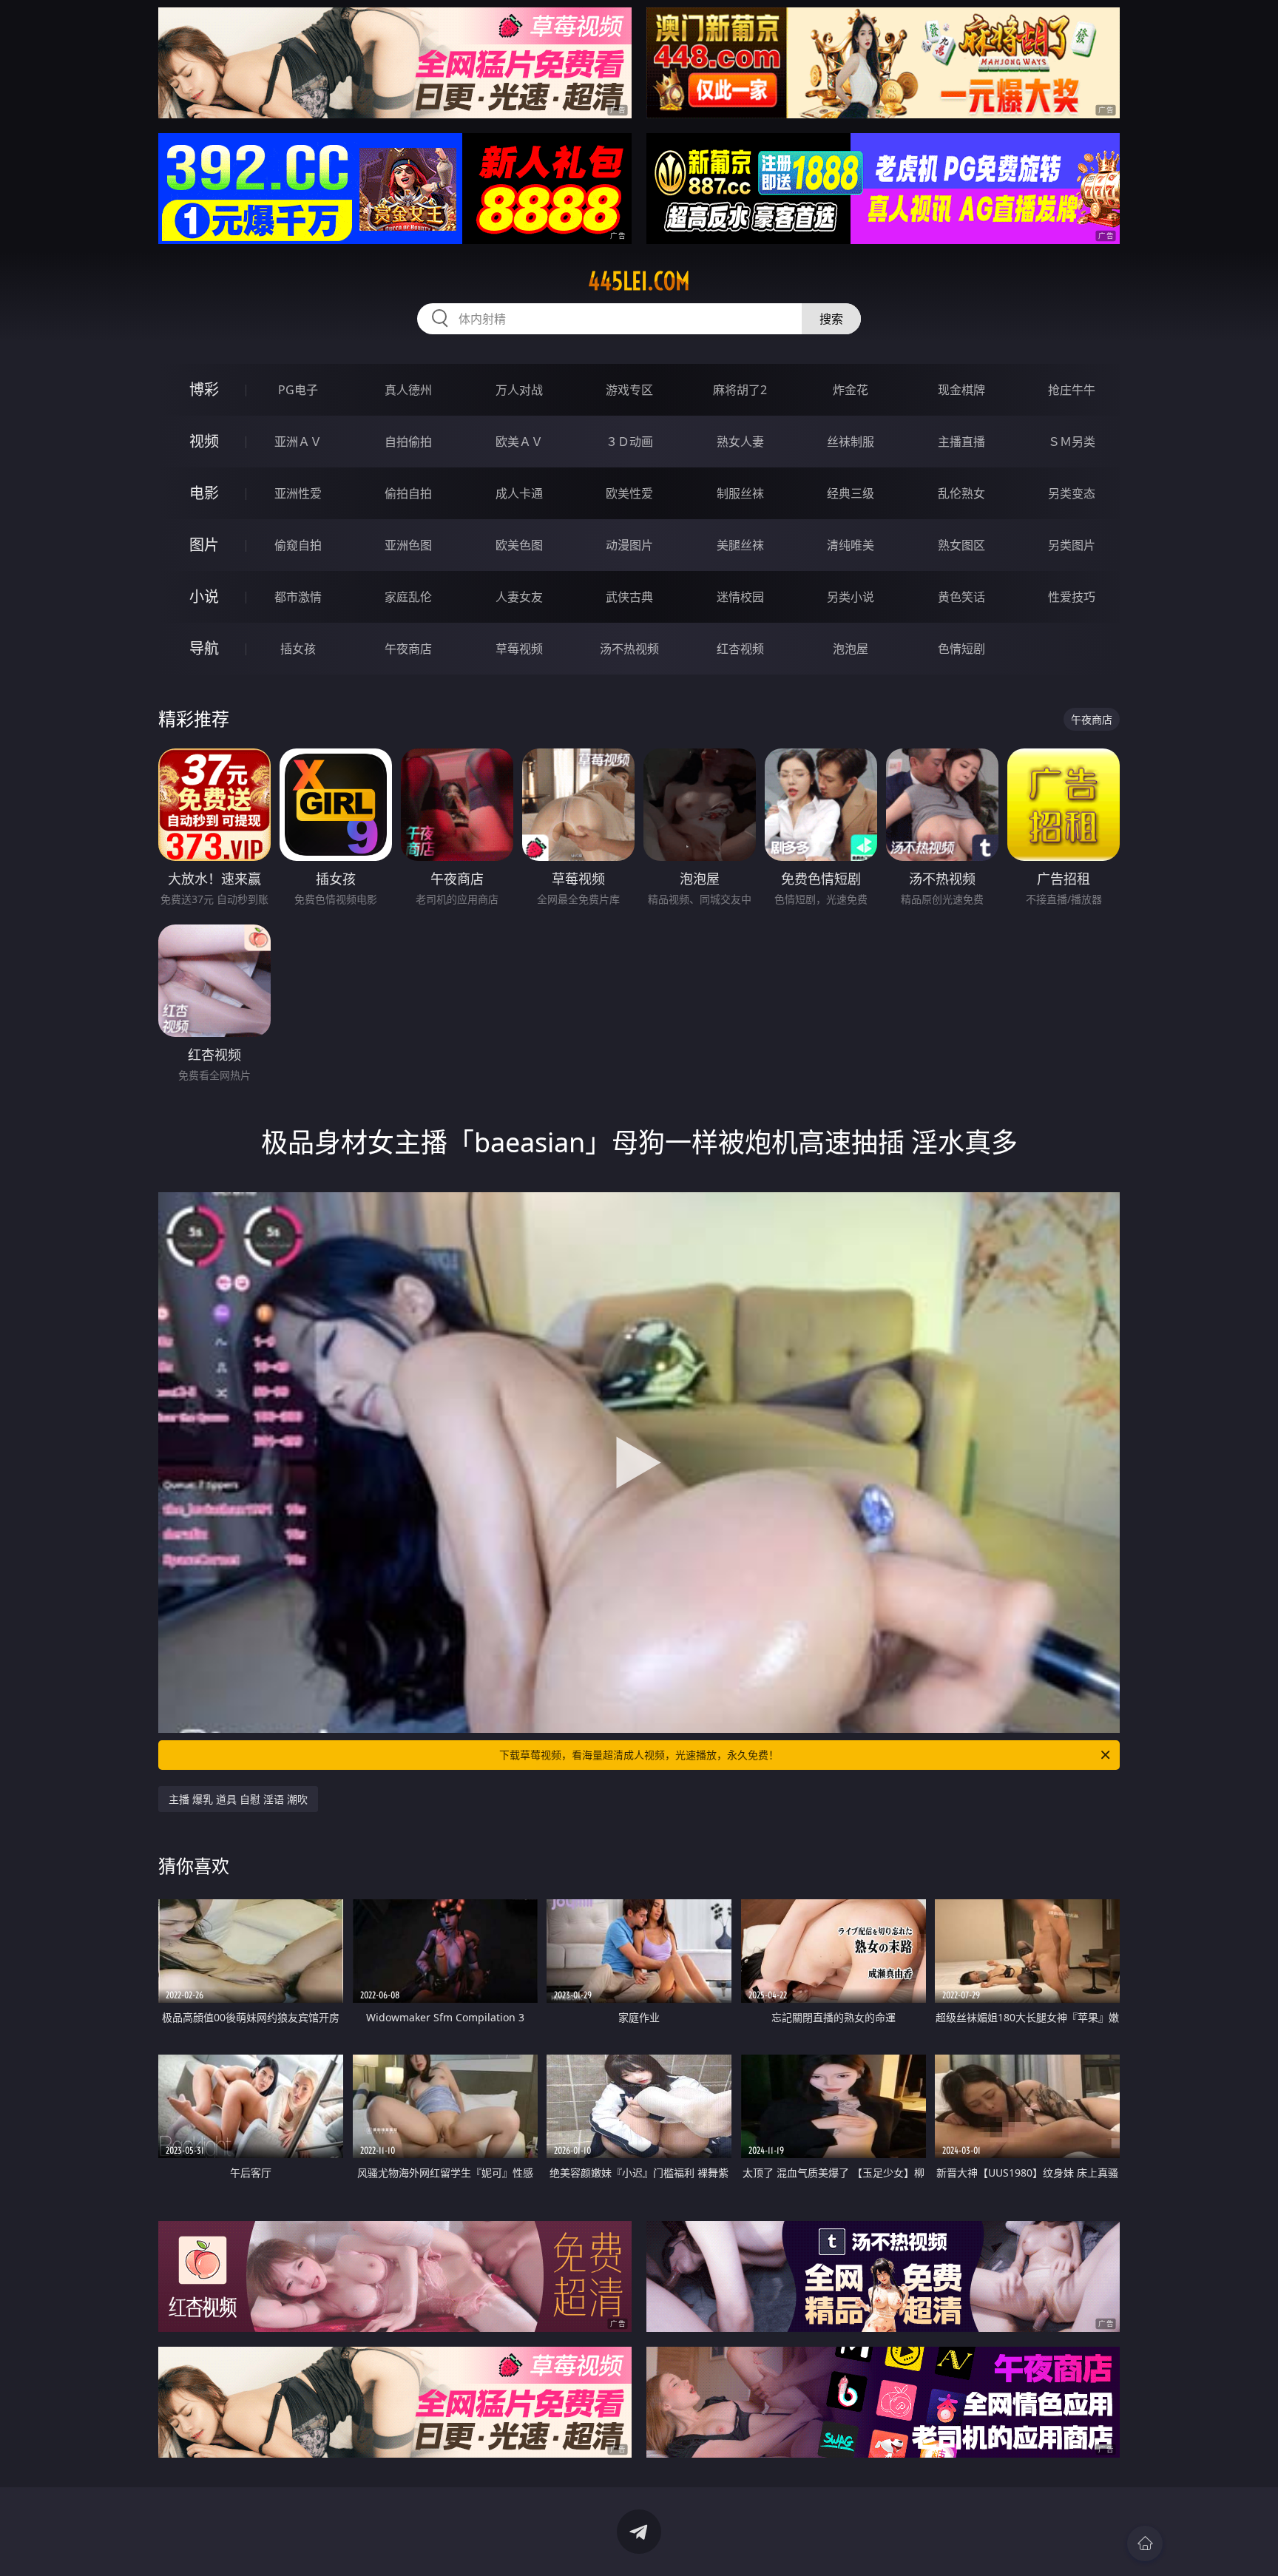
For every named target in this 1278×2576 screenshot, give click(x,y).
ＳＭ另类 (1072, 442)
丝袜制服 (851, 442)
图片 (204, 545)
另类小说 (851, 597)
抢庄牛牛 (1072, 390)
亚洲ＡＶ (298, 442)
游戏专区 (629, 390)
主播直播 (961, 442)
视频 (204, 441)
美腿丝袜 (740, 545)
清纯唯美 (851, 545)
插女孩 (298, 649)
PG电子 (298, 390)
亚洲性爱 (298, 493)
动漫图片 (629, 545)
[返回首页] (1145, 2543)
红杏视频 (740, 649)
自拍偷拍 (408, 442)
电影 (204, 493)
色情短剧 (961, 649)
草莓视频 (519, 649)
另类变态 (1072, 493)
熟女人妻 (740, 442)
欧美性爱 (629, 493)
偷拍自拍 (408, 493)
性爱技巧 (1072, 597)
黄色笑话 (961, 597)
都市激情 (298, 597)
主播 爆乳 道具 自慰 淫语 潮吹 (238, 1799)
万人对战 (519, 390)
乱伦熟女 (961, 493)
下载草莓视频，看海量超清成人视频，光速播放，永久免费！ (639, 1755)
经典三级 (851, 493)
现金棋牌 (961, 390)
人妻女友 (519, 597)
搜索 (831, 319)
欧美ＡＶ (519, 442)
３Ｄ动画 (629, 442)
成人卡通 (519, 493)
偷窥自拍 (298, 545)
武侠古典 (629, 597)
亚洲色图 (408, 545)
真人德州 (408, 390)
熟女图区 (961, 545)
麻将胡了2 (740, 390)
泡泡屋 (851, 649)
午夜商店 (408, 649)
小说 (204, 596)
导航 (204, 648)
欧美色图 (519, 545)
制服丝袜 (740, 493)
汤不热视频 (629, 649)
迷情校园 (740, 597)
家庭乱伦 (408, 597)
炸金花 (851, 390)
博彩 (204, 389)
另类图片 (1072, 545)
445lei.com (639, 281)
